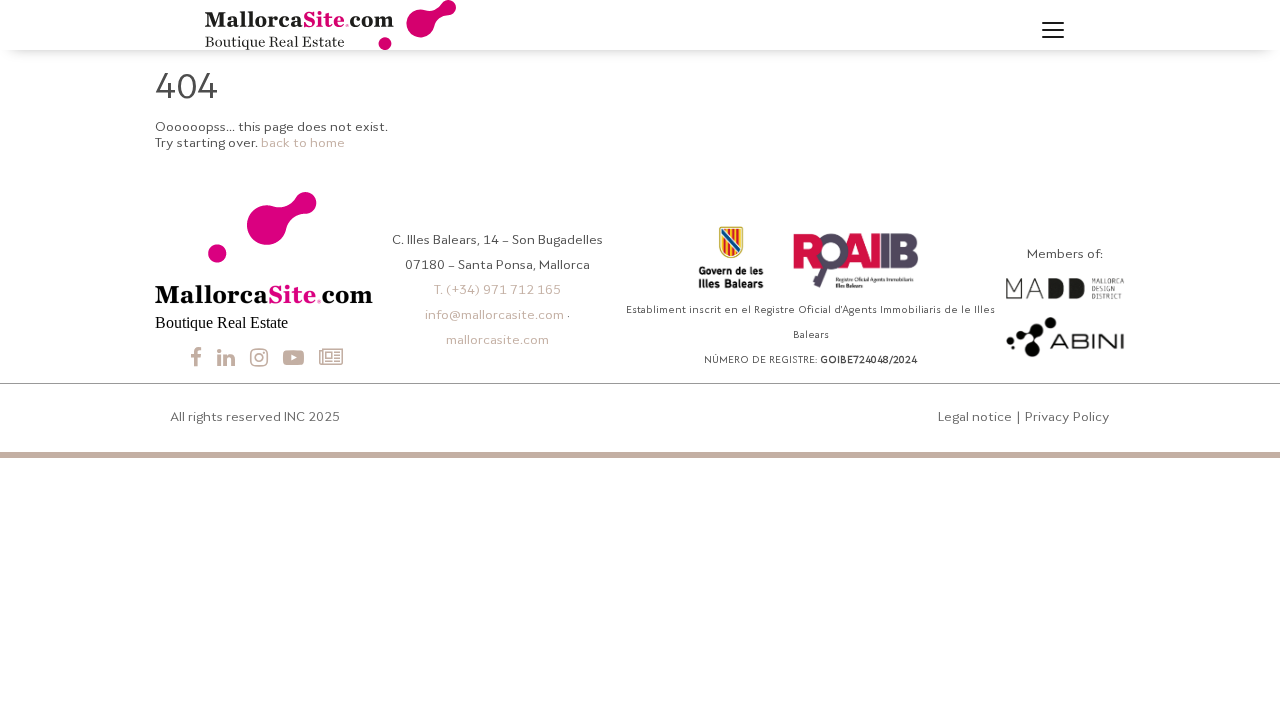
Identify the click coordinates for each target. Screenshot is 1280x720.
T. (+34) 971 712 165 (497, 290)
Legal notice (975, 417)
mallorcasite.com (497, 340)
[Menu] (1053, 30)
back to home (303, 143)
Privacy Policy (1067, 417)
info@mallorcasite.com (494, 315)
